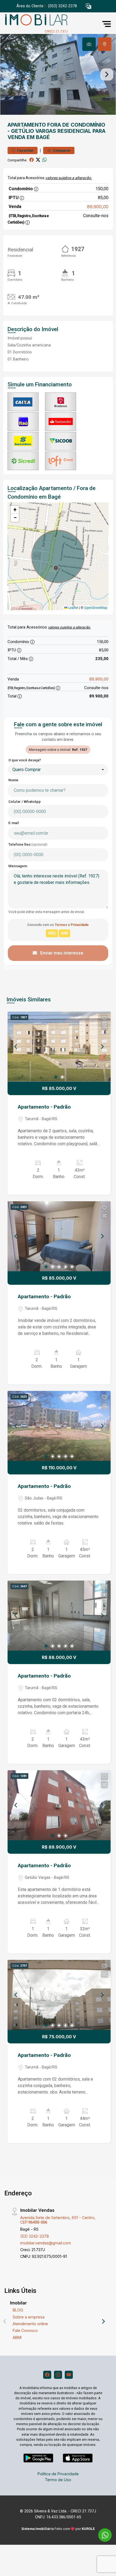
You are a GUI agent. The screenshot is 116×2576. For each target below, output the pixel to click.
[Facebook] (47, 2375)
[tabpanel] (58, 74)
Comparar (61, 150)
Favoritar (25, 150)
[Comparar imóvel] (104, 1026)
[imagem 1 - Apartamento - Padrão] (59, 1047)
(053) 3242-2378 (62, 6)
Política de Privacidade (58, 2474)
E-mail (14, 823)
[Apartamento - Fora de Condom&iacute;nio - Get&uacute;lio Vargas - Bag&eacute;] (44, 24)
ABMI (17, 2337)
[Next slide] (107, 74)
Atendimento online (30, 2324)
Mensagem (18, 866)
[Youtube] (69, 2375)
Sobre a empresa (29, 2317)
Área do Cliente (30, 6)
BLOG (18, 2310)
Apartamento (27, 125)
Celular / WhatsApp (25, 802)
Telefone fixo (28, 844)
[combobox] (58, 770)
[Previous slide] (9, 74)
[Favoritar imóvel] (104, 1018)
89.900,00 (98, 207)
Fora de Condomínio (76, 125)
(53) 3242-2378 (35, 2236)
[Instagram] (58, 2375)
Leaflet (73, 608)
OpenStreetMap (96, 608)
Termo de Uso (58, 2480)
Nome (13, 780)
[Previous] (16, 1047)
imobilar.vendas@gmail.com (46, 2243)
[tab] (89, 44)
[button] (88, 6)
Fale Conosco (25, 2330)
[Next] (102, 1047)
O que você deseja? (25, 760)
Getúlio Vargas (34, 131)
